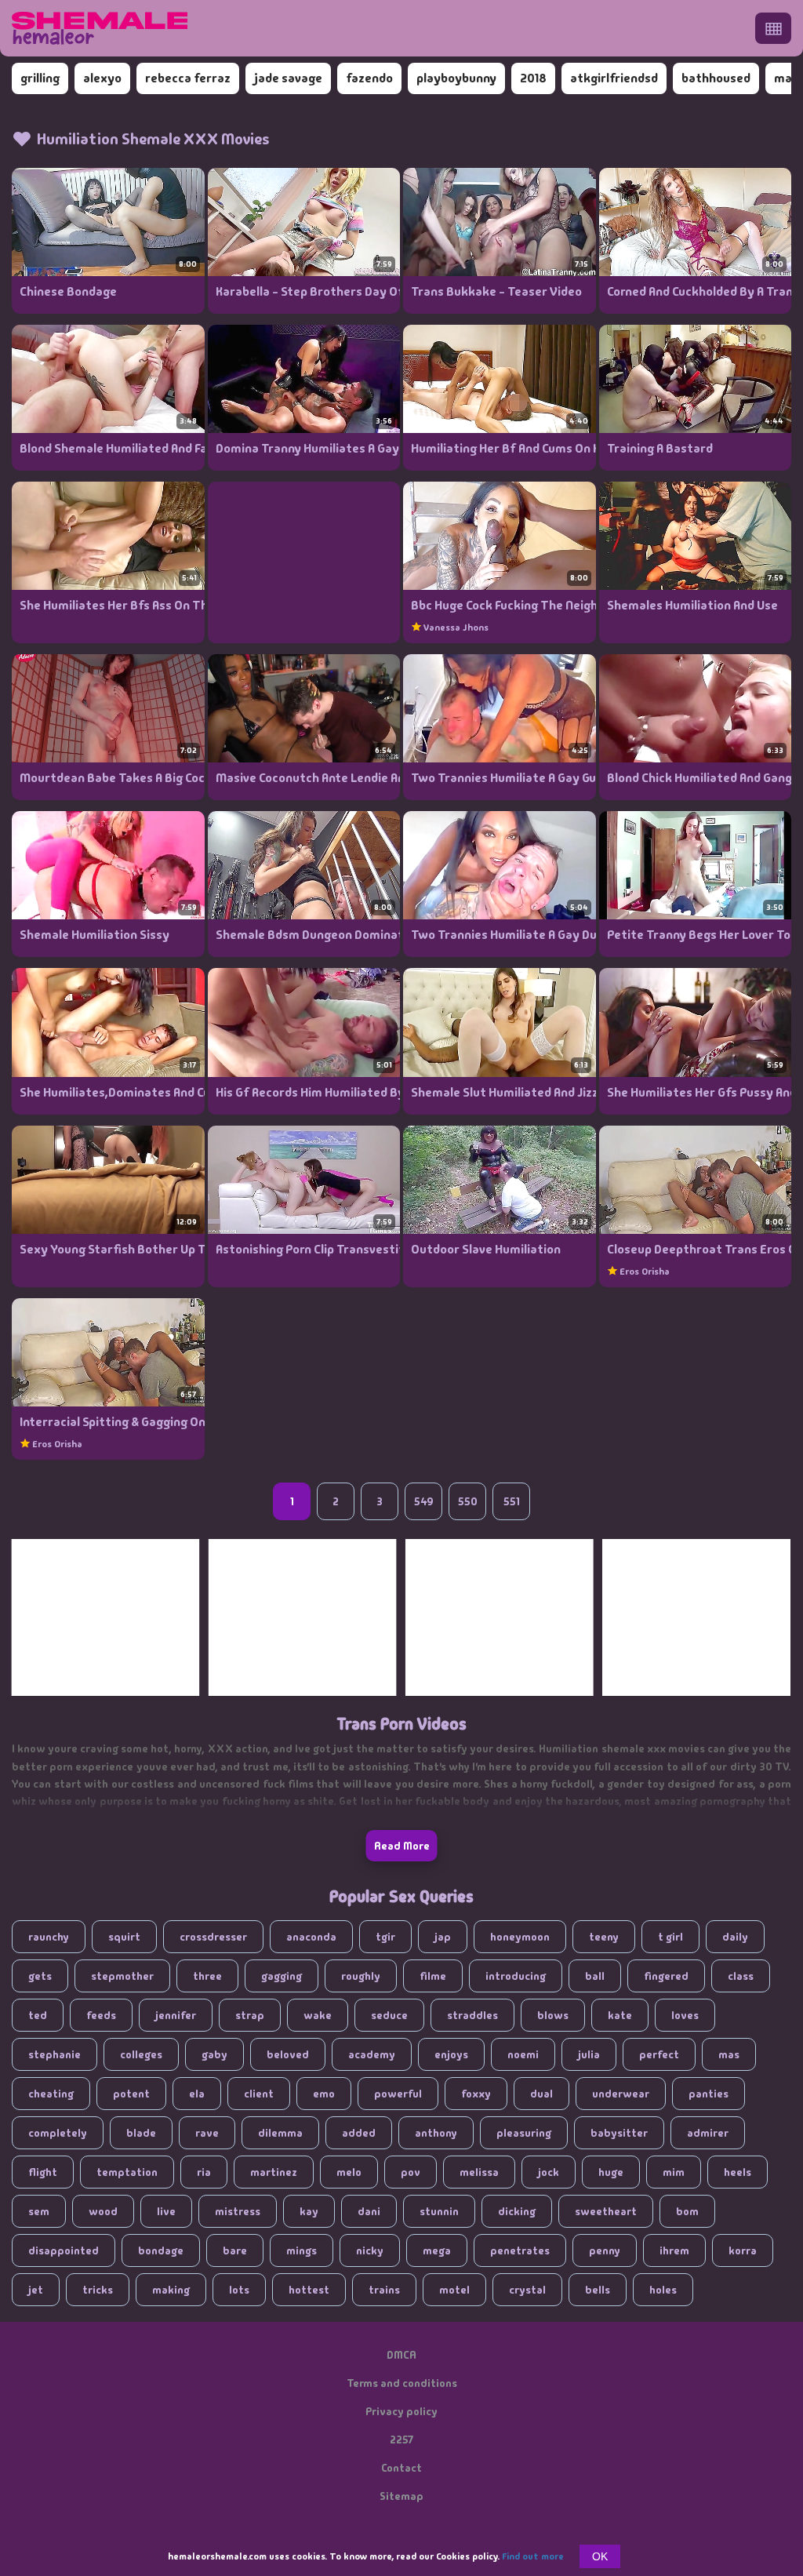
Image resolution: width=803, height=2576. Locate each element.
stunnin (439, 2211)
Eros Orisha (645, 1272)
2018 (533, 78)
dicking (517, 2211)
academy (372, 2054)
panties (709, 2094)
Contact (401, 2468)
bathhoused (716, 78)
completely (58, 2133)
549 (424, 1501)
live (166, 2211)
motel (454, 2290)
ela (197, 2094)
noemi (523, 2054)
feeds (101, 2015)
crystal (527, 2290)
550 (468, 1501)
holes (663, 2290)
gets (40, 1976)
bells (598, 2290)
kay (309, 2211)
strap (250, 2015)
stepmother (122, 1976)
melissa (479, 2172)
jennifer (176, 2015)
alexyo (102, 78)
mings (302, 2250)
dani (369, 2211)
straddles (472, 2015)
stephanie (55, 2054)
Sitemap (401, 2496)
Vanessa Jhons (456, 628)
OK (600, 2556)
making (171, 2290)
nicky (370, 2250)
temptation (127, 2172)
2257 (402, 2440)
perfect (659, 2054)
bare (235, 2250)
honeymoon (520, 1937)
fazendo (369, 78)
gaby (214, 2054)
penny (605, 2250)
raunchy (49, 1937)
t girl (670, 1937)
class (741, 1976)
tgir (385, 1937)
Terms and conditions (402, 2383)
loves (685, 2015)
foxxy (476, 2094)
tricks (98, 2290)
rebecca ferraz (188, 78)
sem (39, 2211)
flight (43, 2172)
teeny (604, 1937)
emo (324, 2094)
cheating (51, 2094)
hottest (309, 2290)
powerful (398, 2094)
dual (541, 2094)
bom (687, 2211)
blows (553, 2015)
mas (729, 2054)
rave (207, 2133)
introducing (516, 1976)
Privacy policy (401, 2411)
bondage (161, 2250)
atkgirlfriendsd (614, 78)
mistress (238, 2211)
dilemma (280, 2133)
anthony (436, 2133)
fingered (666, 1976)
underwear (621, 2094)
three (207, 1976)
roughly (361, 1976)
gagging (282, 1976)
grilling (40, 78)
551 (512, 1501)
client (259, 2094)
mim (674, 2172)
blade (141, 2133)
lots (239, 2290)
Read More (402, 1846)
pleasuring (524, 2133)
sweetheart (606, 2211)
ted (38, 2015)
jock (549, 2172)
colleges (141, 2054)
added (359, 2133)
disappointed (64, 2250)
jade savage (288, 78)
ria (204, 2172)
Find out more (533, 2556)
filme (433, 1976)
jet (36, 2290)
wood (103, 2211)
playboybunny (456, 78)
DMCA (401, 2355)
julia (589, 2054)
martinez (274, 2172)
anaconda (311, 1937)
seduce (389, 2015)
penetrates (520, 2250)
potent (131, 2094)
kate (620, 2015)
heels (738, 2172)
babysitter (619, 2133)
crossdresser (213, 1937)
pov (411, 2172)
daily (735, 1937)
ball (595, 1976)
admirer (708, 2133)
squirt (124, 1937)
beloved (288, 2054)
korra (743, 2250)
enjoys (451, 2054)
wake (318, 2015)
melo (349, 2172)
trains (384, 2290)
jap (443, 1937)
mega (437, 2250)
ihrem (674, 2250)
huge (611, 2172)
